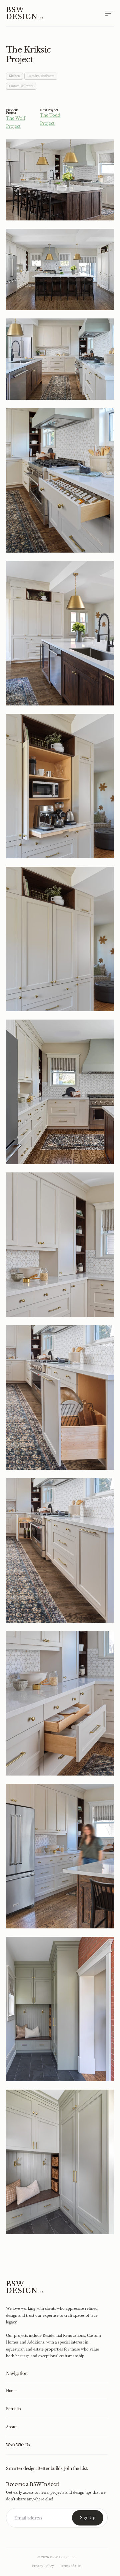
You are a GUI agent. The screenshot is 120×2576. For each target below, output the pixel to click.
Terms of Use (70, 2566)
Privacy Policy (43, 2566)
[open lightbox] (60, 180)
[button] (104, 13)
